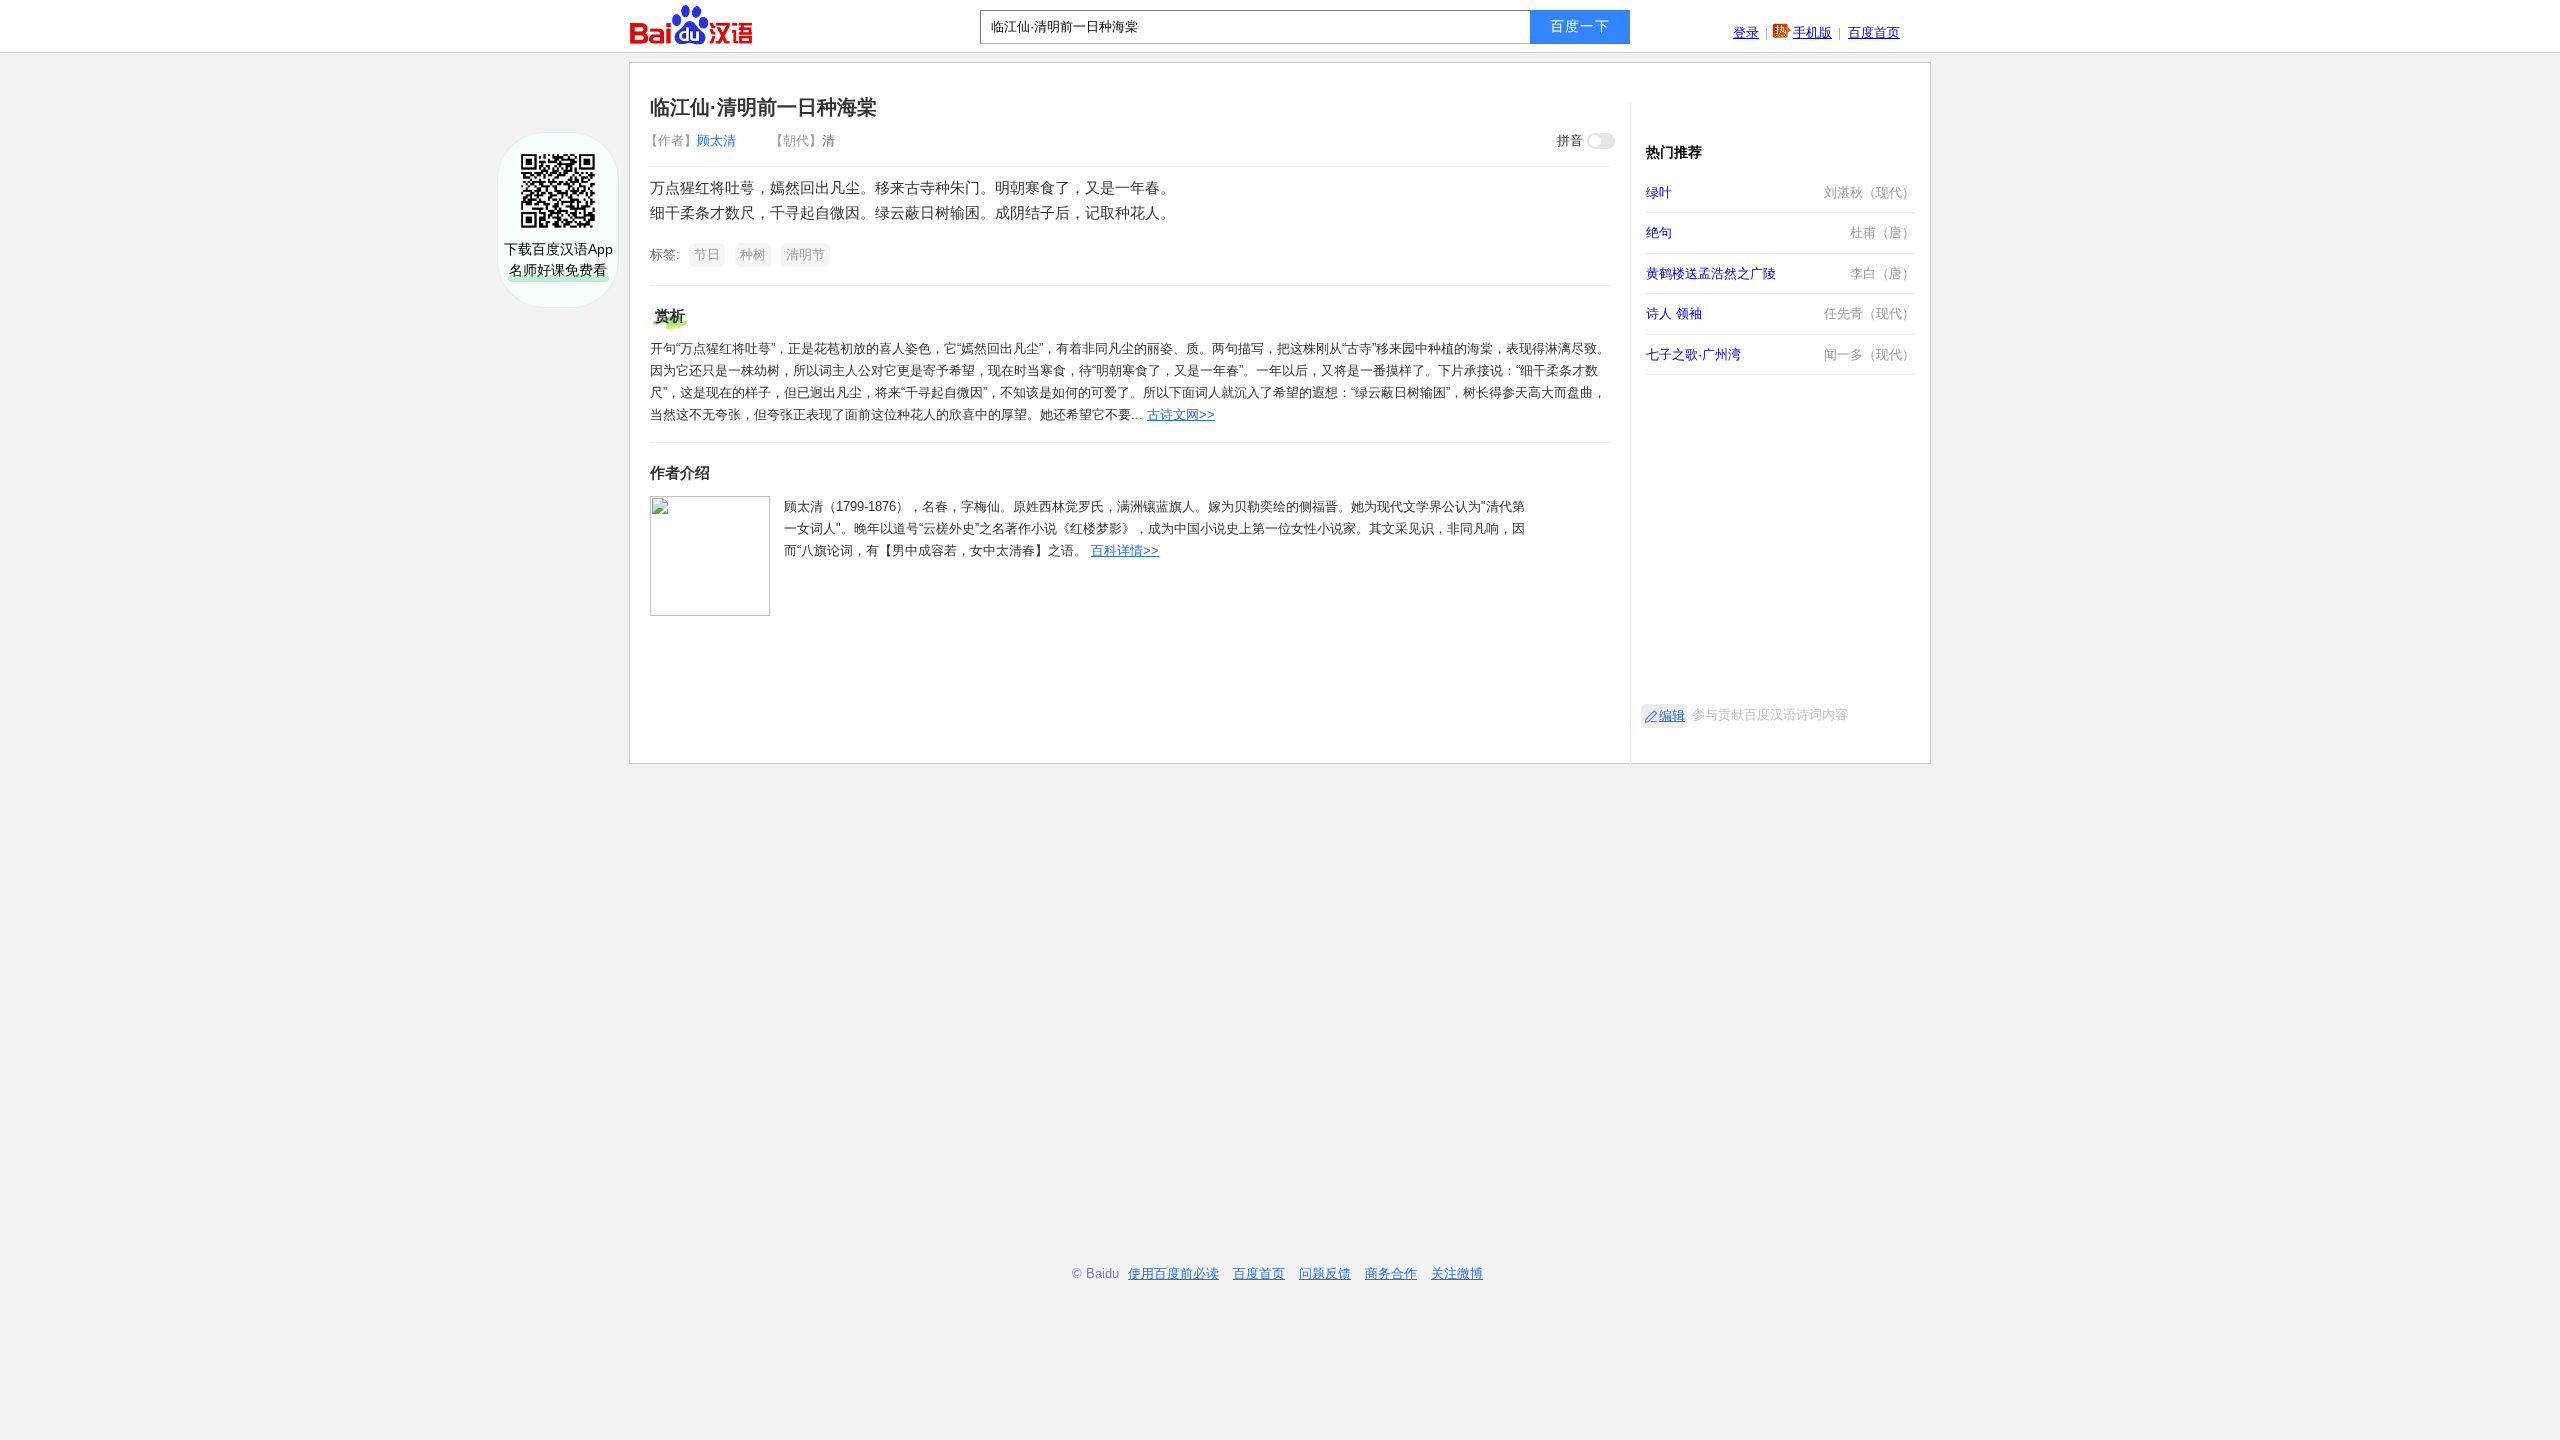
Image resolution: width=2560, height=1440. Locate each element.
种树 (753, 254)
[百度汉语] (691, 25)
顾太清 (692, 140)
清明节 (805, 254)
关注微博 (1457, 1273)
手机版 (1812, 32)
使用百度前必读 (1173, 1273)
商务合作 (1391, 1273)
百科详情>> (1125, 550)
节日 (707, 254)
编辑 (1672, 715)
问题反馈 (1325, 1273)
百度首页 (1874, 32)
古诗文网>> (1181, 414)
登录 (1746, 32)
